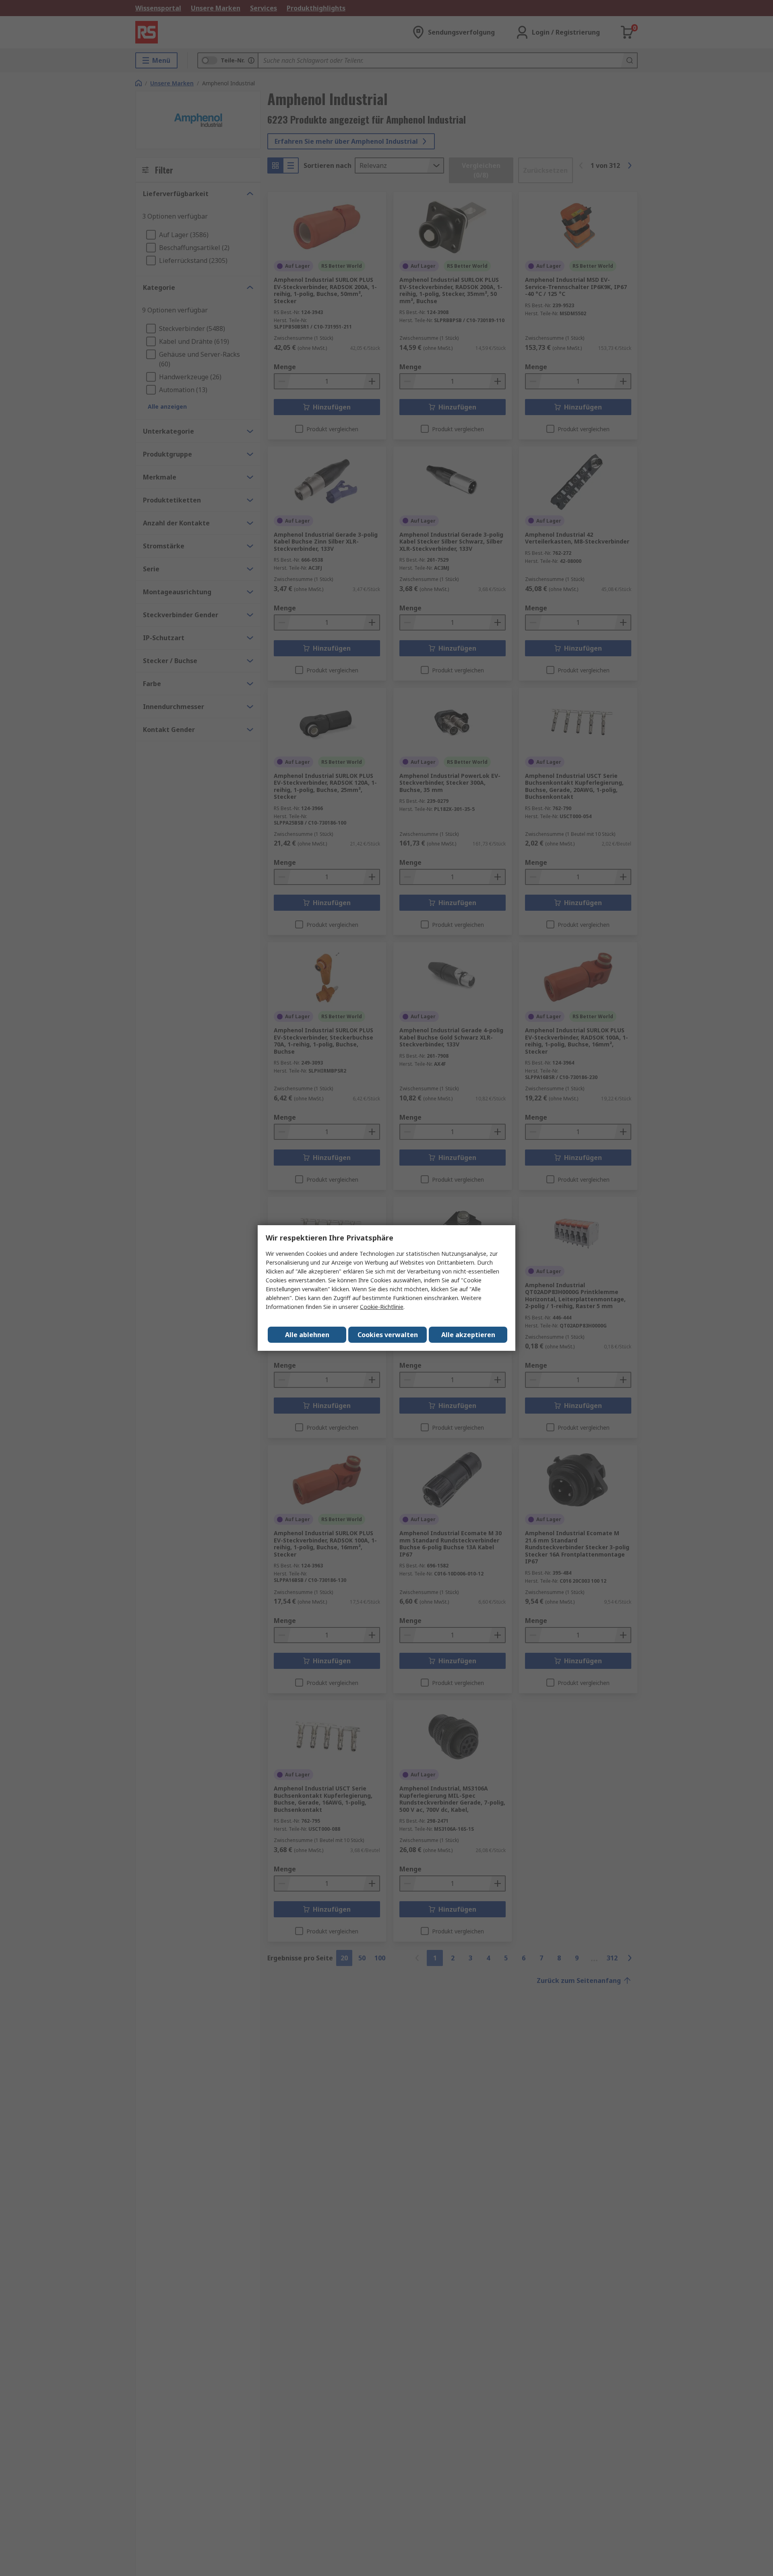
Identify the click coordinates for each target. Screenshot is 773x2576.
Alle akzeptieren (468, 1335)
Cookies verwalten (388, 1335)
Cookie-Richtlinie (382, 1307)
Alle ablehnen (307, 1335)
